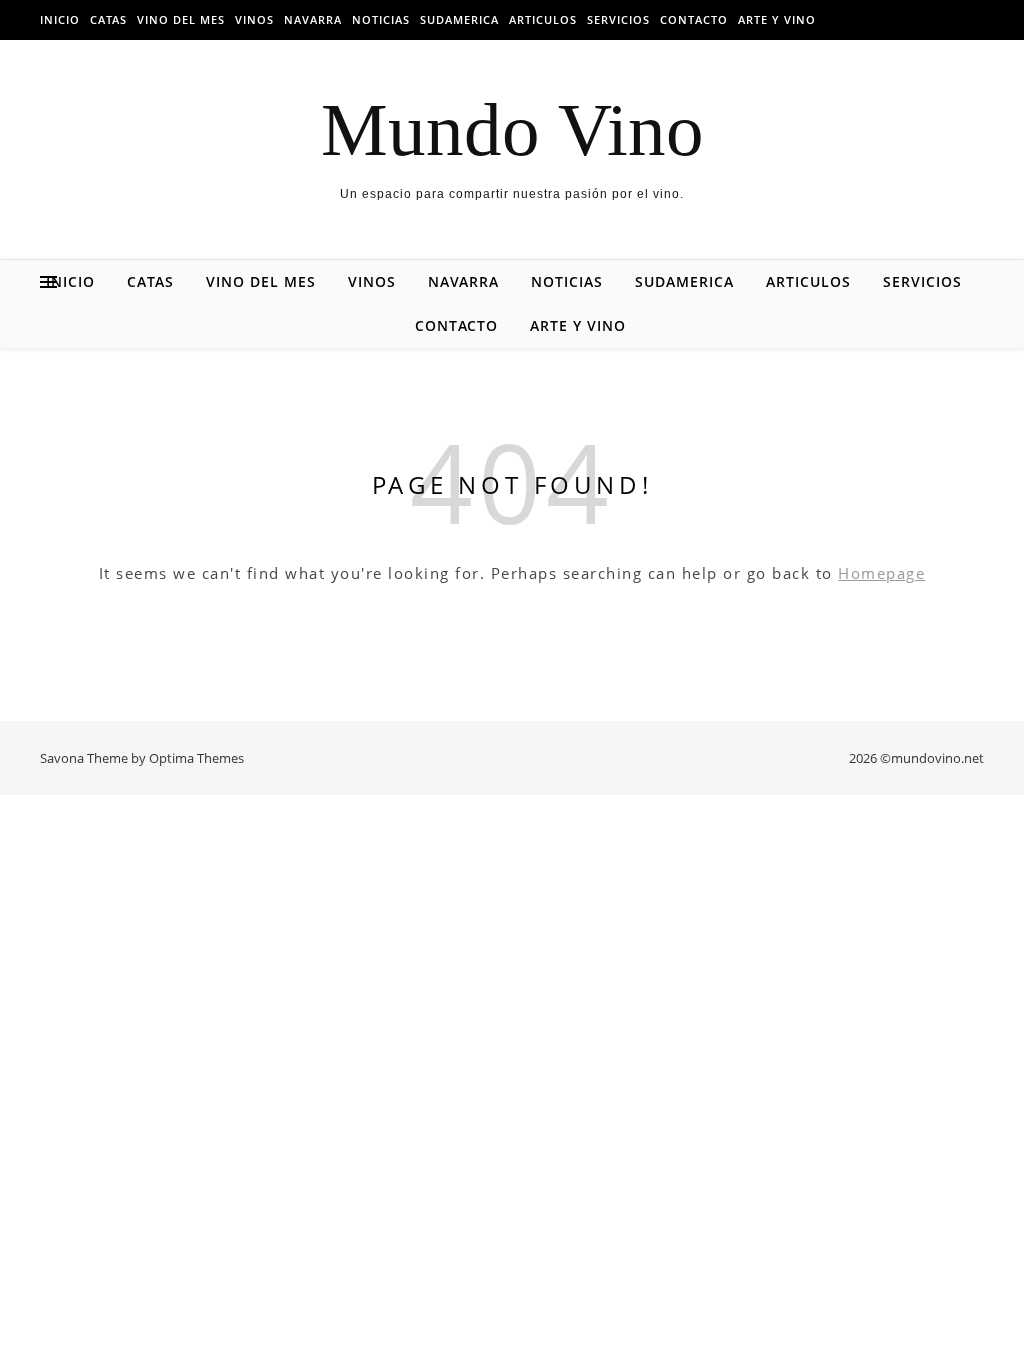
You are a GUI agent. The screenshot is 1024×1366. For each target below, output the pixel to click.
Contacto (694, 19)
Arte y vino (777, 19)
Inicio (60, 19)
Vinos (254, 19)
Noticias (381, 19)
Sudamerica (459, 19)
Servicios (618, 19)
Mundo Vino (512, 129)
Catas (108, 19)
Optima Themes (196, 758)
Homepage (881, 573)
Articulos (543, 19)
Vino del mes (181, 19)
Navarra (313, 19)
